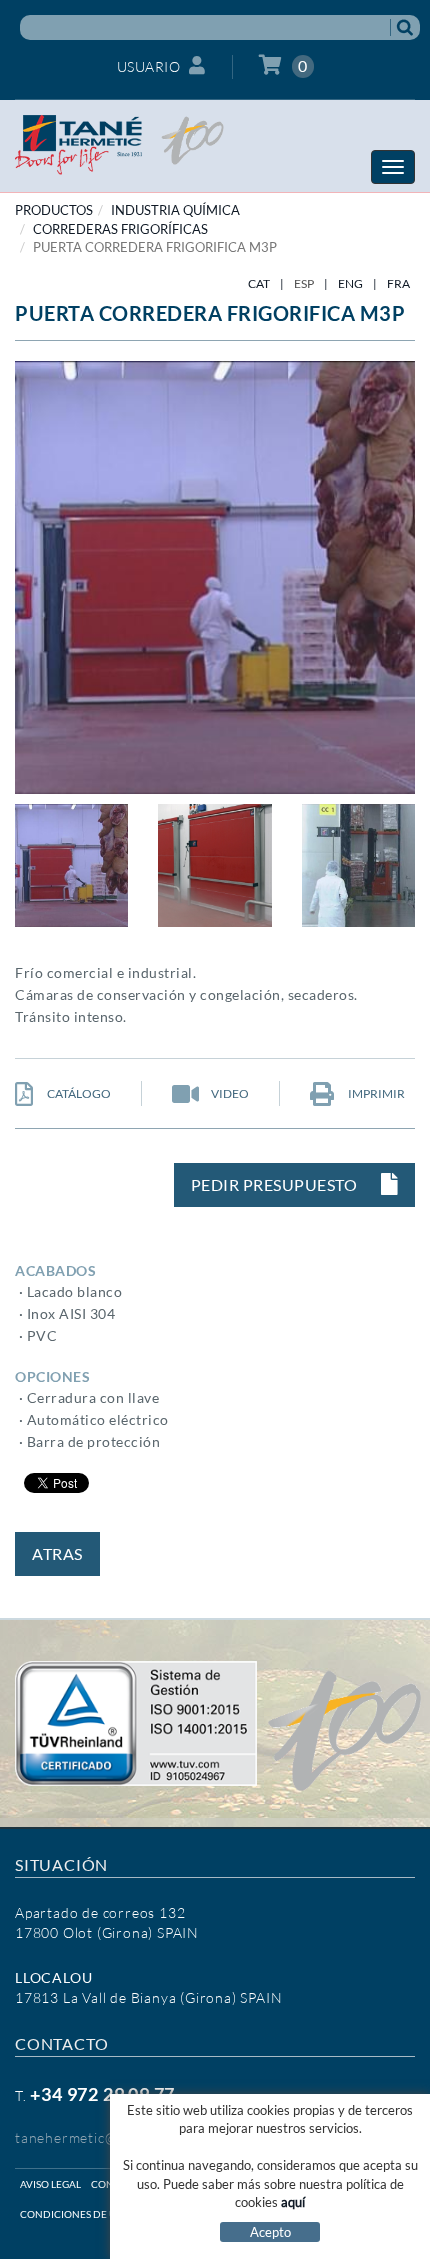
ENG (350, 283)
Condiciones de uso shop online (109, 2214)
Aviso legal (50, 2184)
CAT (259, 283)
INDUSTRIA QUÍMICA (175, 210)
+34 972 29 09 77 (102, 2094)
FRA (398, 283)
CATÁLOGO (78, 1093)
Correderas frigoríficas (120, 229)
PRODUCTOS (54, 210)
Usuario (149, 66)
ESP (304, 283)
